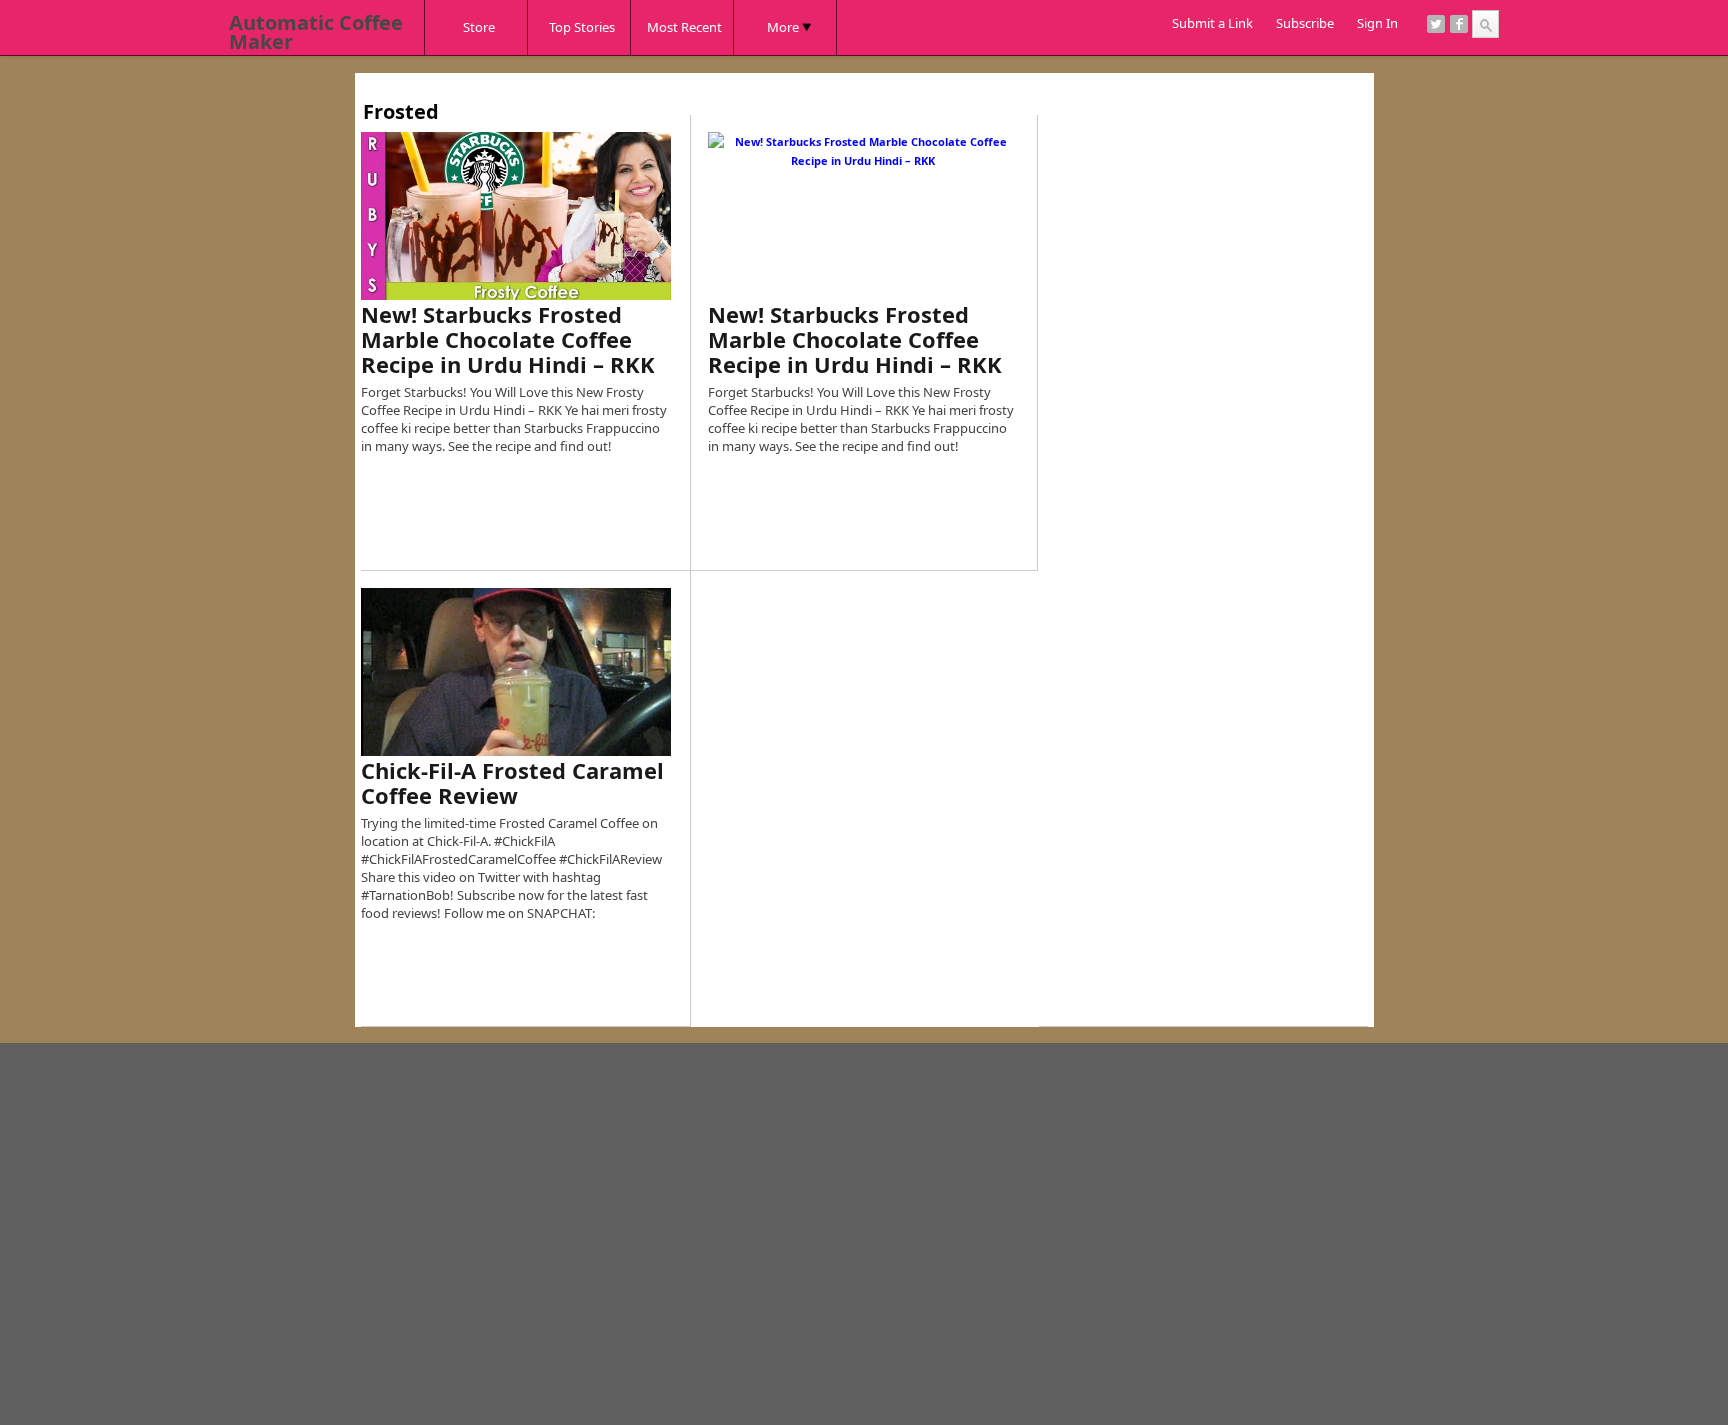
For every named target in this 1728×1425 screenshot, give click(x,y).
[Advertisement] (725, 80)
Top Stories (582, 27)
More (783, 27)
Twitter (1436, 24)
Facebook (1459, 24)
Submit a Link (1212, 23)
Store (479, 27)
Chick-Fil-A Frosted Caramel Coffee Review (512, 782)
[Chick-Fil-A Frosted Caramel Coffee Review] (516, 672)
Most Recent (684, 27)
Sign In (1377, 23)
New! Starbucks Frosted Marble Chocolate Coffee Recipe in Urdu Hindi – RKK (508, 339)
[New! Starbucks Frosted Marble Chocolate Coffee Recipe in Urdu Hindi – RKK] (516, 216)
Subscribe (1305, 23)
